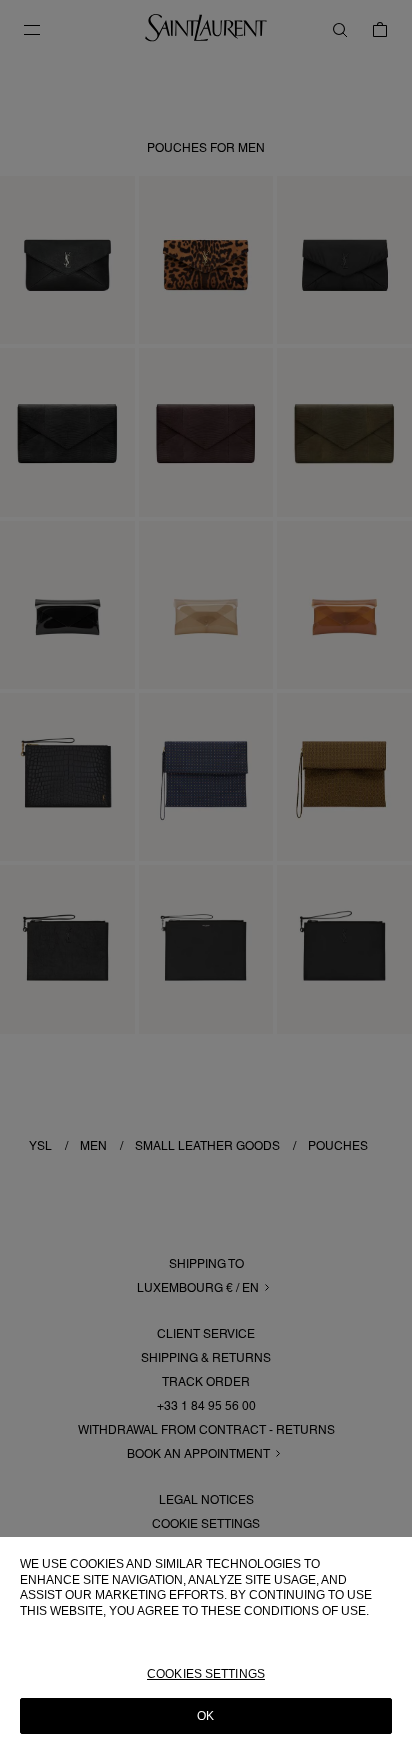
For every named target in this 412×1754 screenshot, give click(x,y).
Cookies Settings (206, 1674)
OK (205, 1716)
